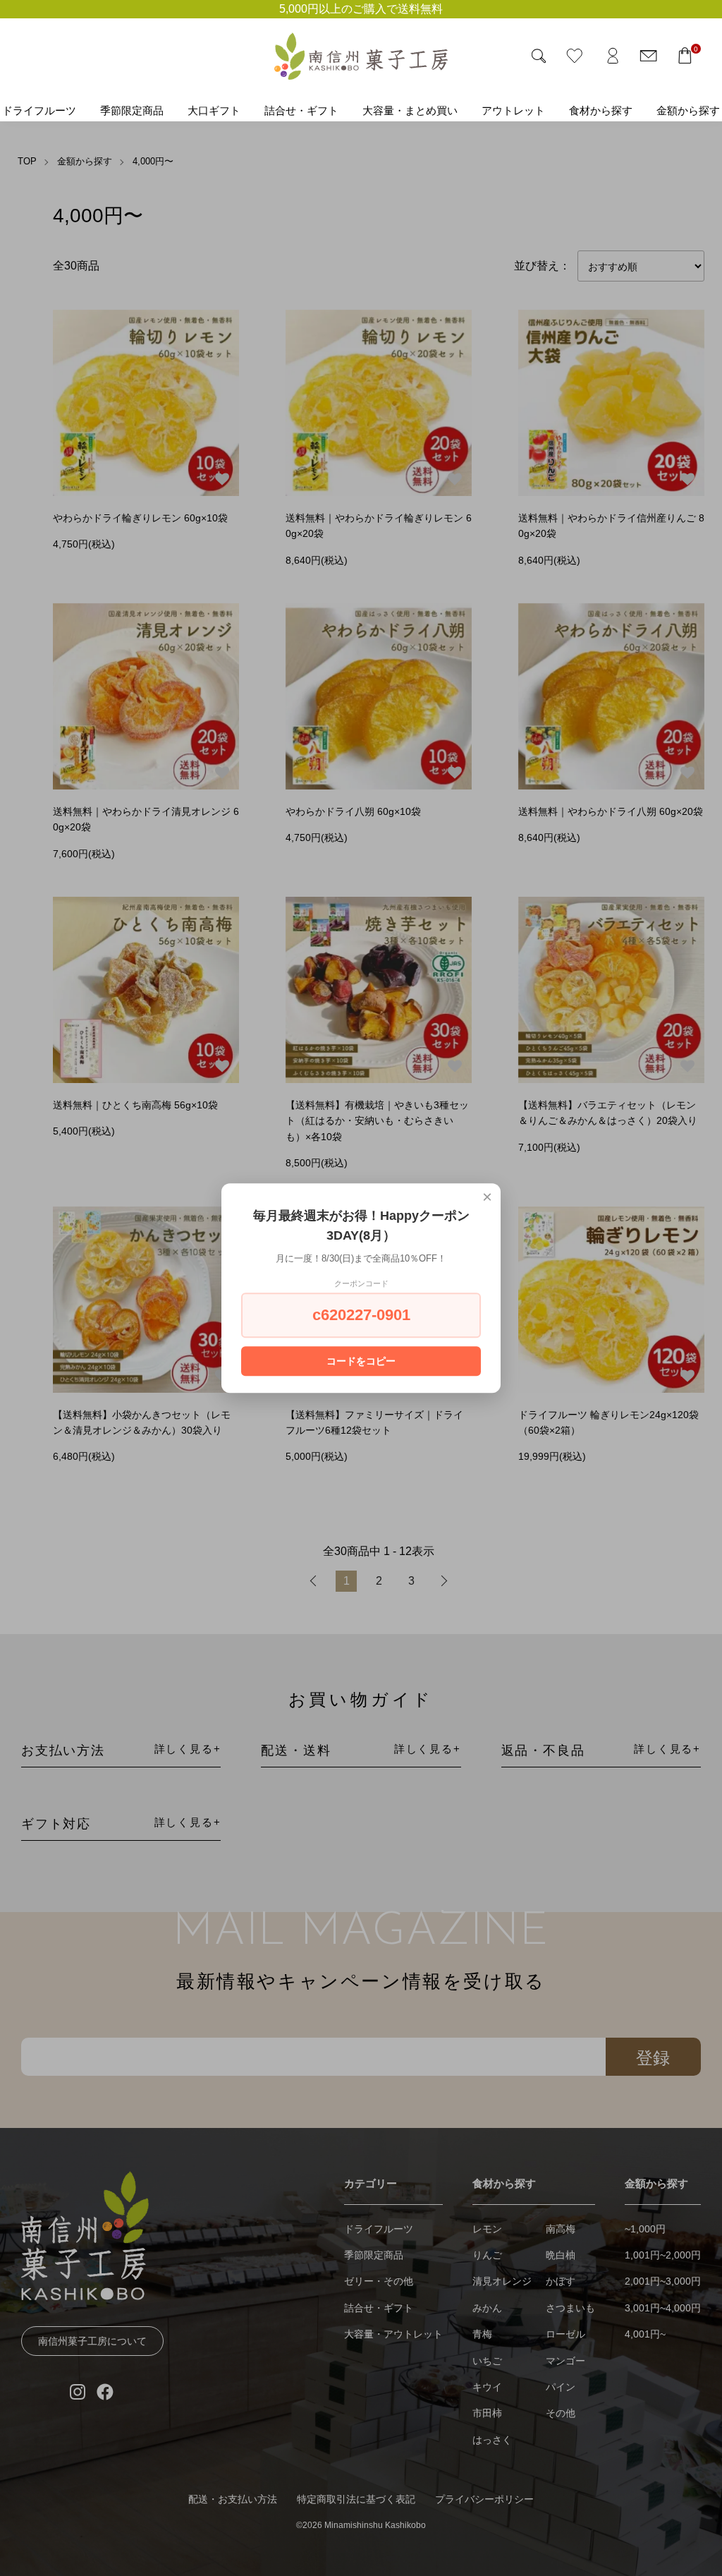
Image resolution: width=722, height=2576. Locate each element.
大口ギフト (214, 110)
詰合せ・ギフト (301, 110)
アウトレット (513, 110)
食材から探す (601, 110)
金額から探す (688, 110)
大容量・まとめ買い (410, 110)
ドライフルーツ (39, 110)
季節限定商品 (132, 110)
